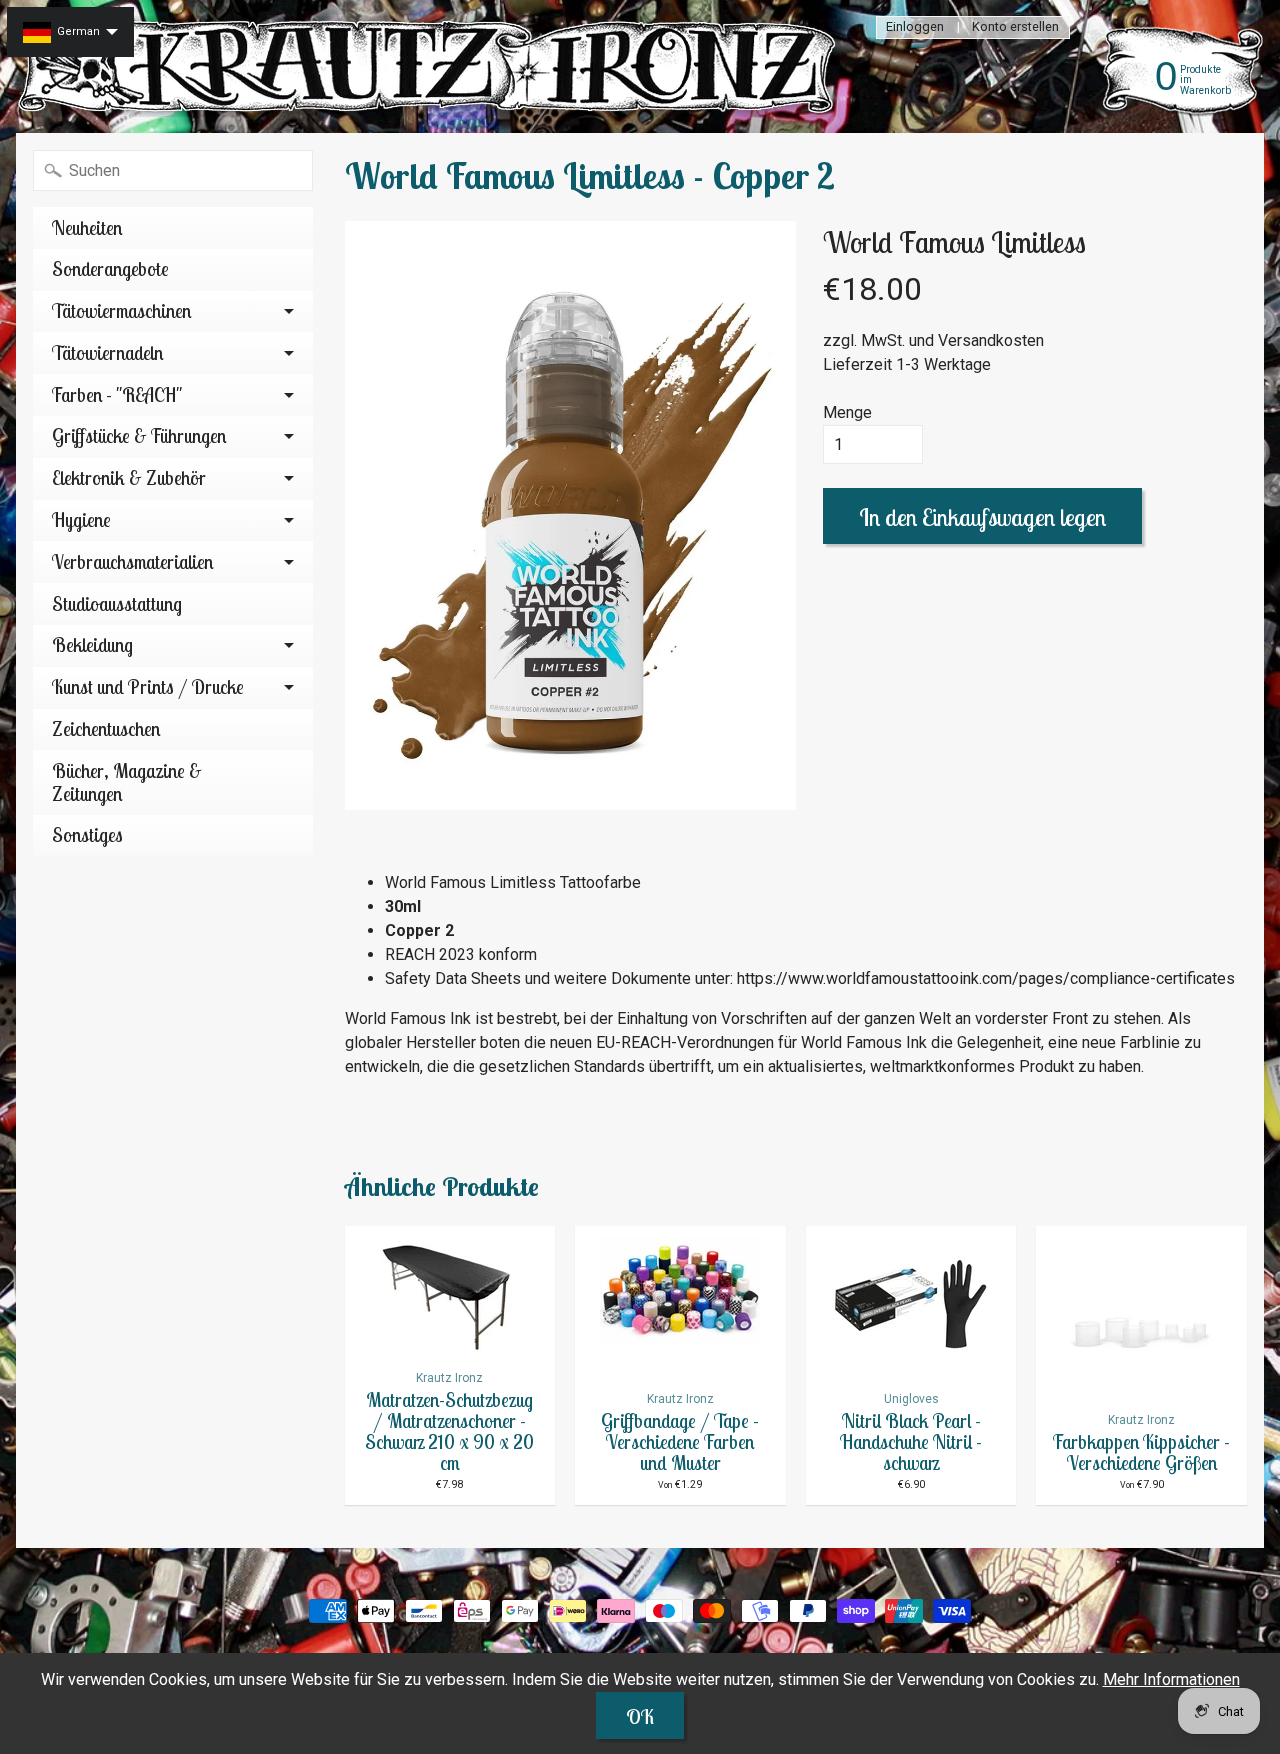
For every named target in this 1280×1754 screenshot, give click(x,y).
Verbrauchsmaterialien (132, 562)
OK (640, 1716)
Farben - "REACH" (117, 395)
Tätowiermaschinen (121, 311)
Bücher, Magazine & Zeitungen (127, 782)
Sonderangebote (110, 269)
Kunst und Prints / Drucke (148, 687)
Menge (847, 412)
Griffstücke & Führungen (139, 436)
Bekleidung (92, 645)
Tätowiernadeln (107, 353)
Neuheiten (87, 228)
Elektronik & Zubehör (129, 478)
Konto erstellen (1015, 27)
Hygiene (81, 520)
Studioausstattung (117, 604)
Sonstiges (87, 835)
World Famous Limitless (954, 242)
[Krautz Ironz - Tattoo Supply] (431, 66)
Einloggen (915, 27)
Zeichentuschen (106, 729)
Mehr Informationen (1171, 1679)
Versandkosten (991, 340)
